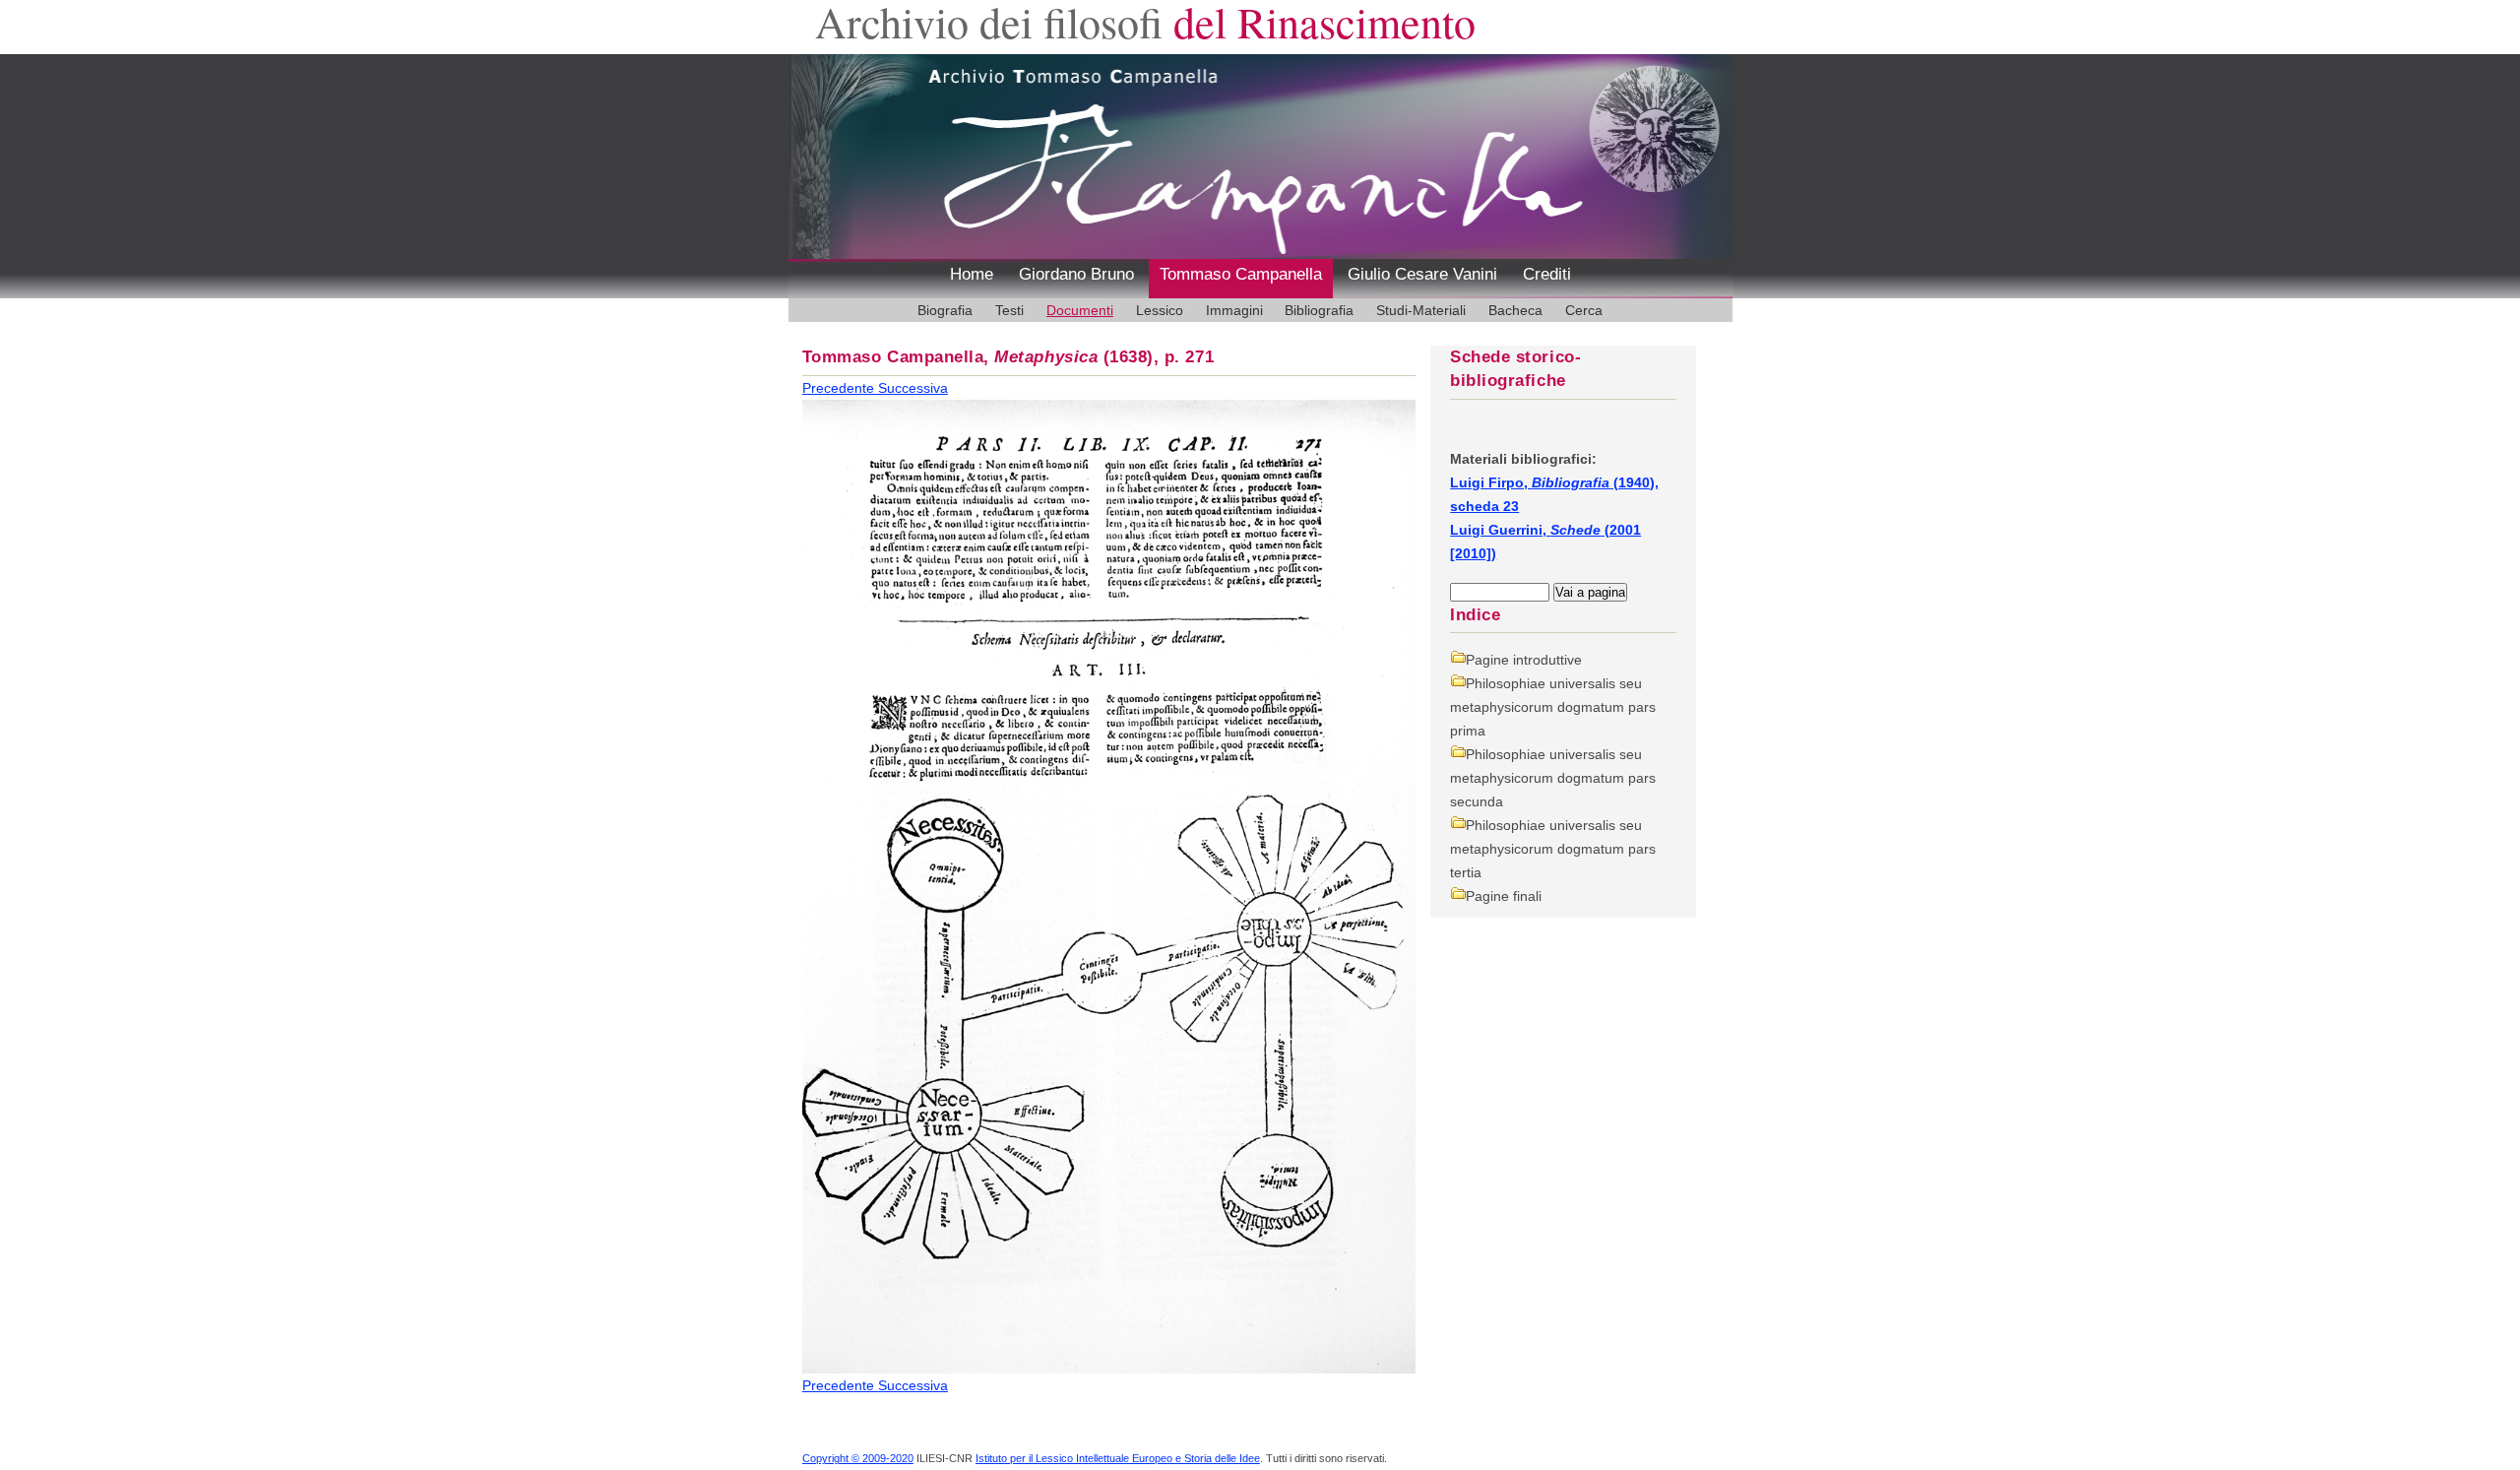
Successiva (913, 388)
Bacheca (1515, 310)
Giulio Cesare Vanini (1422, 274)
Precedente (840, 388)
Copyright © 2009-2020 (858, 1458)
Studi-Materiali (1421, 310)
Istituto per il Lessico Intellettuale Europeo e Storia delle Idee (1118, 1458)
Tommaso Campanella (1241, 274)
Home (972, 274)
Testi (1009, 310)
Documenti (1080, 310)
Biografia (945, 310)
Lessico (1160, 310)
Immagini (1234, 310)
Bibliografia (1319, 310)
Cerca (1584, 310)
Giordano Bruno (1076, 274)
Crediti (1547, 274)
